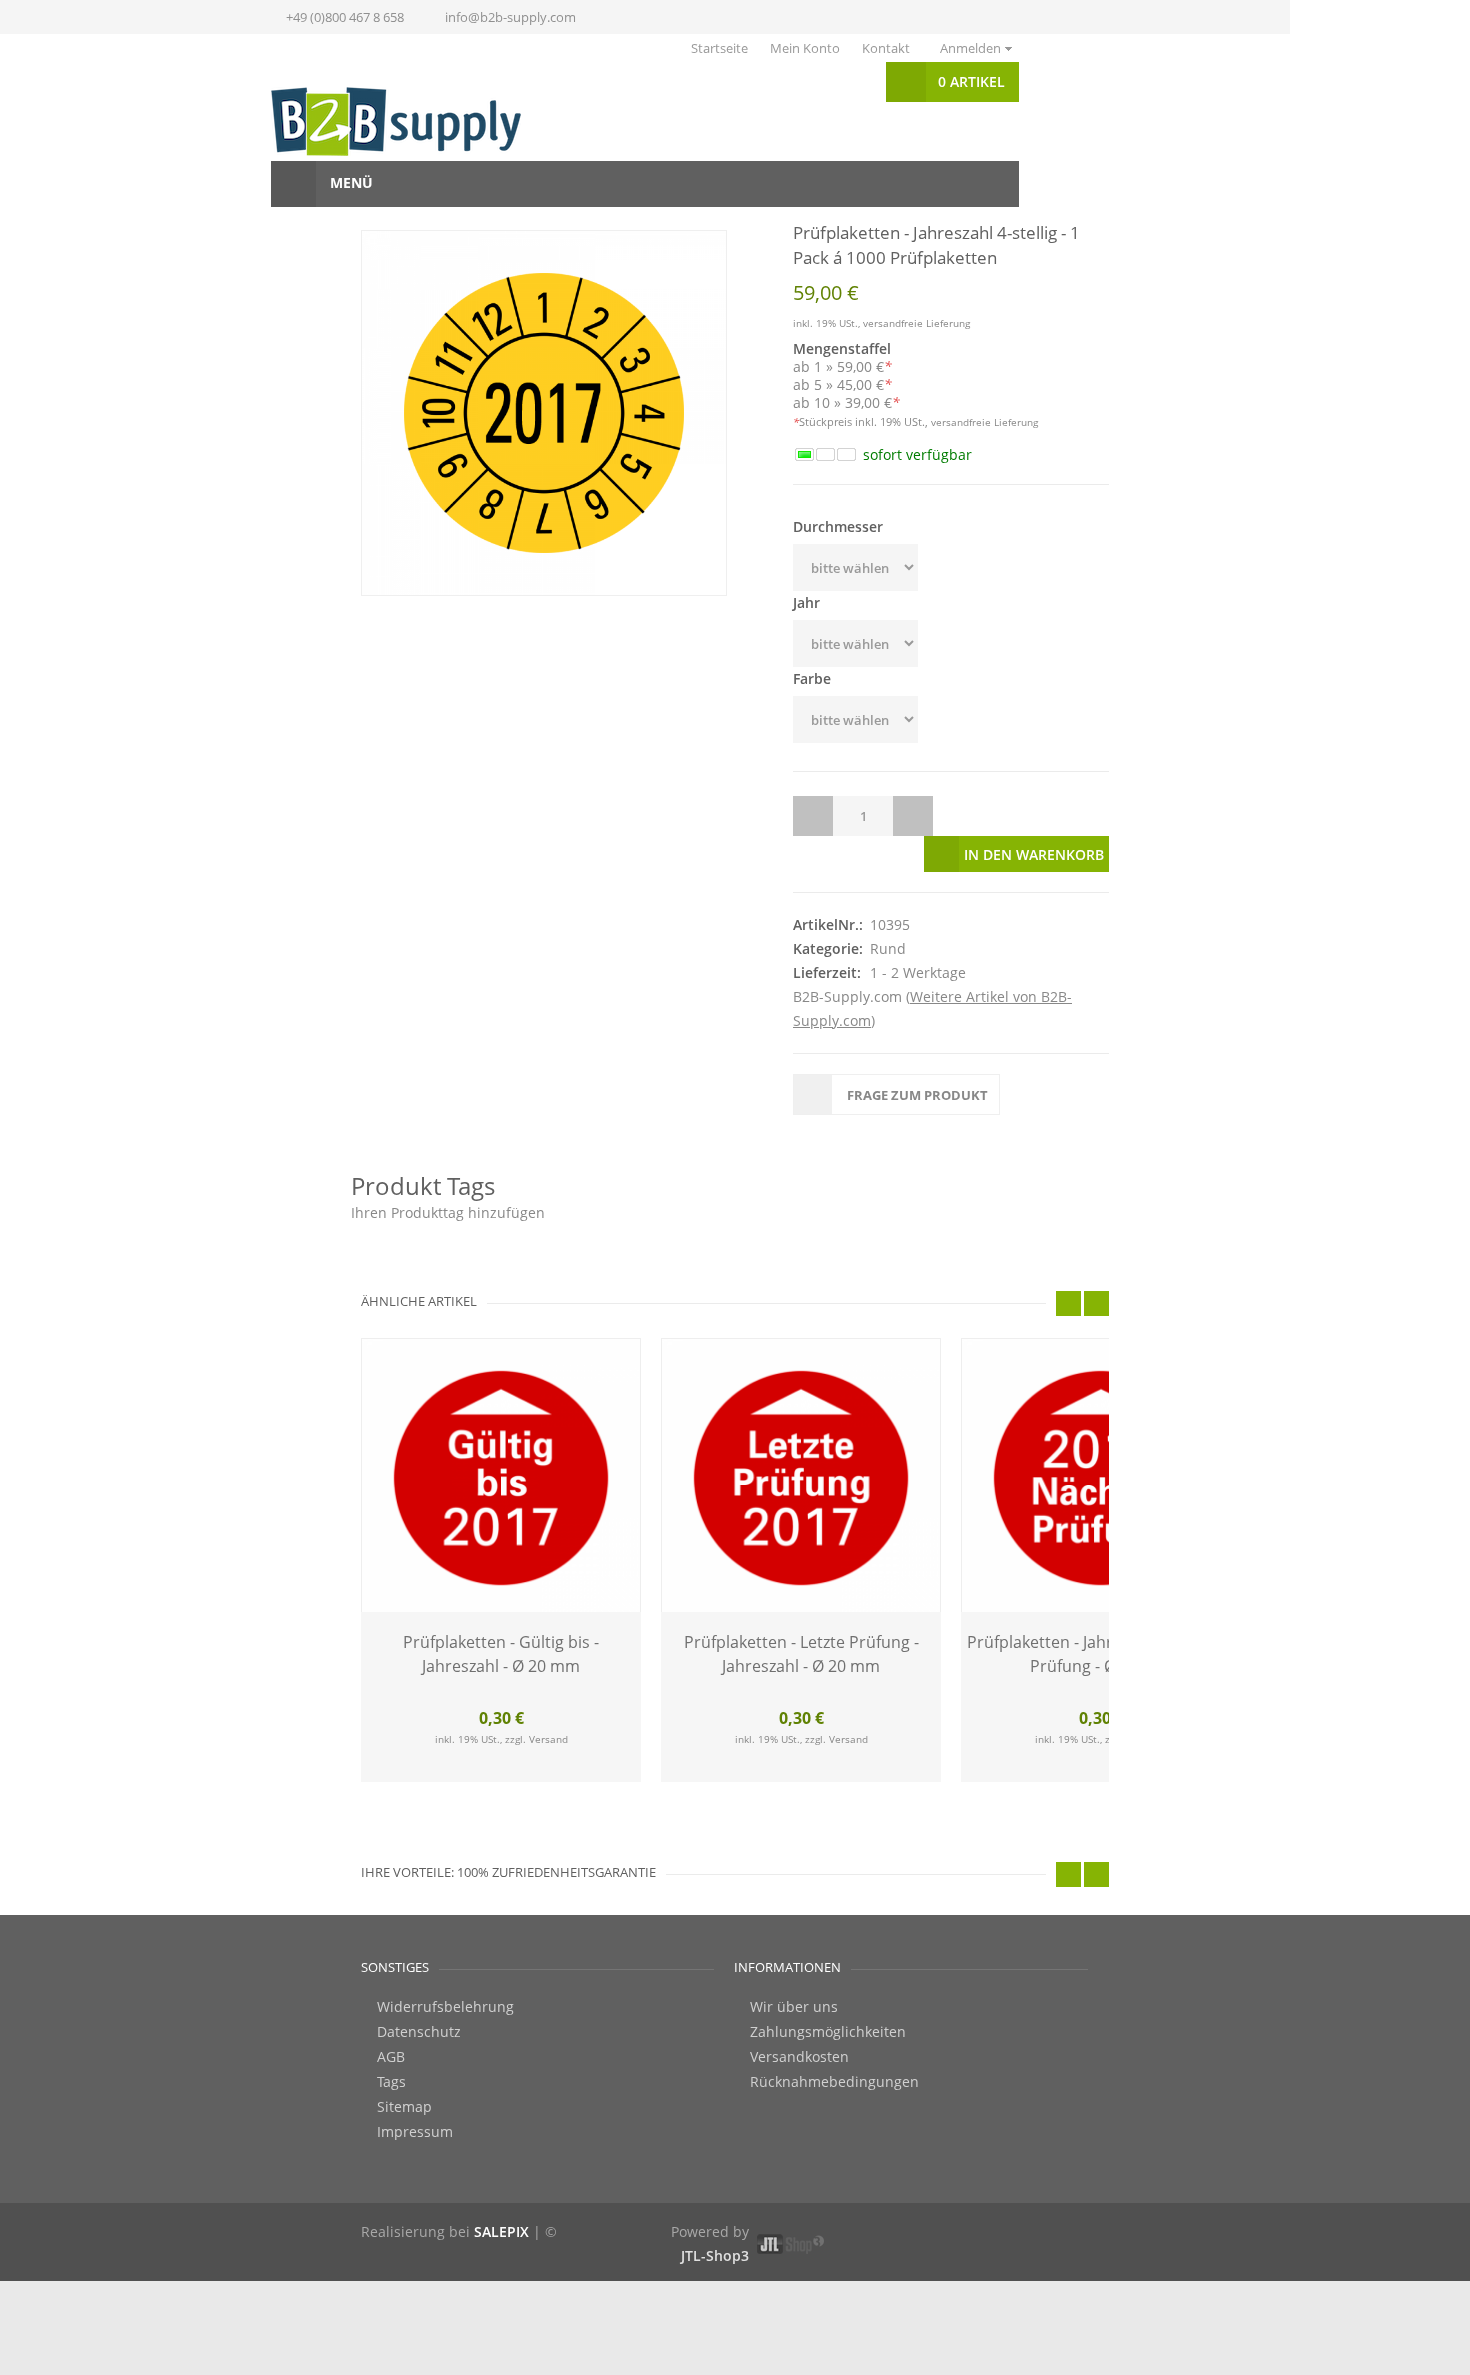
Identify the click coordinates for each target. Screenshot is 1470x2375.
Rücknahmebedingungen (834, 2042)
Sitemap (404, 2067)
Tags (391, 2042)
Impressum (415, 2092)
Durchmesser (838, 526)
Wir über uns (794, 1967)
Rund (888, 908)
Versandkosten (799, 2017)
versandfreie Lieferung (916, 323)
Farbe (812, 678)
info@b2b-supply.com (510, 17)
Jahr (806, 602)
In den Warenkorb (1034, 814)
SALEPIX (501, 2191)
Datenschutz (419, 1992)
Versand (548, 1699)
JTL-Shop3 (715, 2215)
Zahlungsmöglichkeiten (828, 1992)
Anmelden (970, 48)
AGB (391, 2017)
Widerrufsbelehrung (445, 1967)
